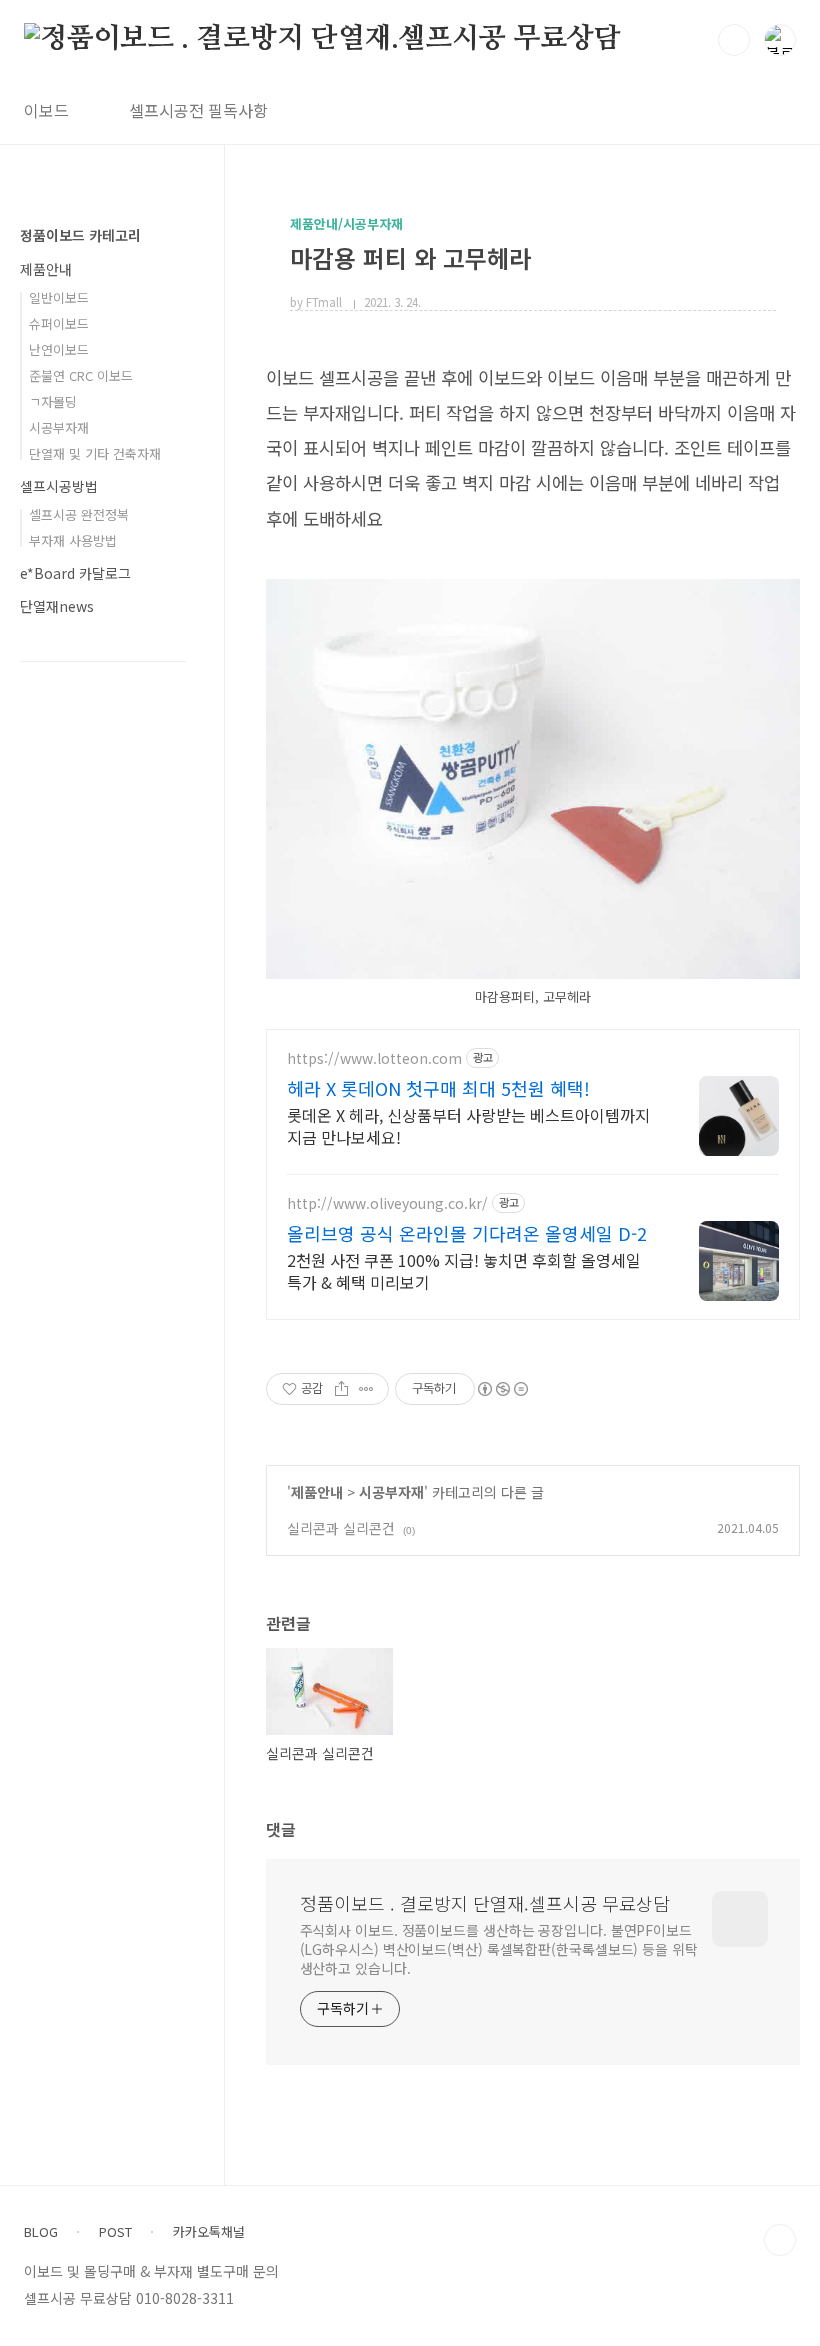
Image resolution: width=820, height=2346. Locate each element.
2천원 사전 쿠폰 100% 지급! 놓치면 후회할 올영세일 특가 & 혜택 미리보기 (464, 1270)
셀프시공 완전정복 (79, 514)
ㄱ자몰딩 (53, 401)
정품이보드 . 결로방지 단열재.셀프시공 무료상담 (485, 1903)
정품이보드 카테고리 (80, 235)
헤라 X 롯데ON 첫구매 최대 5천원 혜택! (438, 1088)
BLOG (41, 2232)
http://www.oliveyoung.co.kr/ (387, 1203)
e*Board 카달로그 (75, 573)
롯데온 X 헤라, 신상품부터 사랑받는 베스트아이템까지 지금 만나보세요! (468, 1125)
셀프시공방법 (59, 486)
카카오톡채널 (209, 2232)
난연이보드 (59, 349)
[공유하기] (341, 1389)
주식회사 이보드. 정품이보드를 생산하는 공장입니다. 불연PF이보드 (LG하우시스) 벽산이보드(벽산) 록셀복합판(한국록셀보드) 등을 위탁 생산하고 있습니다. (499, 1949)
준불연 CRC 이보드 (81, 375)
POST (115, 2232)
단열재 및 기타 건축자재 (95, 453)
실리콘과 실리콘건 (341, 1528)
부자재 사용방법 (73, 540)
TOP (780, 2240)
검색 (734, 40)
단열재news (57, 606)
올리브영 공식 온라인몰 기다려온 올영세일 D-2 (467, 1233)
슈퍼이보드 (59, 323)
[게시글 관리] (366, 1389)
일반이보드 (59, 297)
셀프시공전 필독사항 (198, 110)
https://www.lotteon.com (374, 1058)
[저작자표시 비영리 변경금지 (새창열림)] (502, 1389)
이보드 (46, 110)
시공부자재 (391, 1492)
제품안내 (317, 1492)
